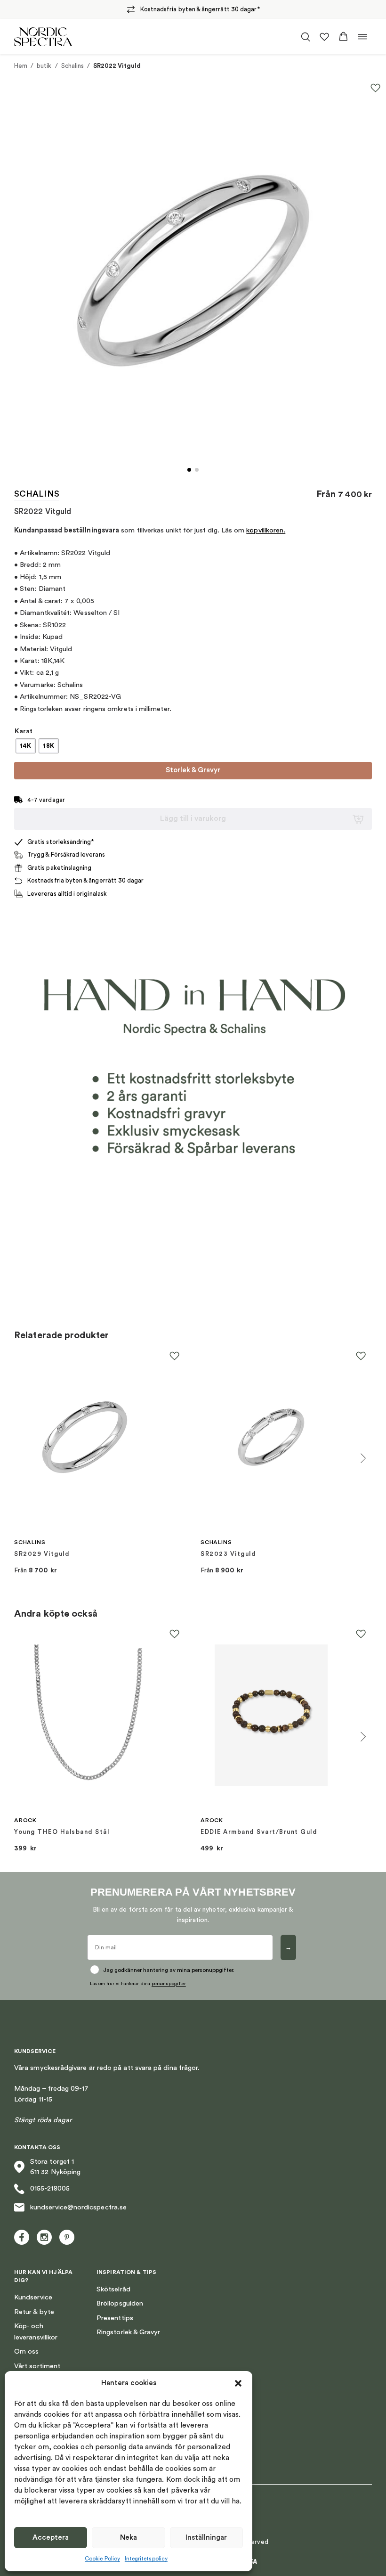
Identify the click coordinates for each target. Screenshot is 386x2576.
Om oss (26, 2351)
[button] (238, 2383)
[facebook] (22, 2237)
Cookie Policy (102, 2559)
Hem (21, 66)
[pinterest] (67, 2237)
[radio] (26, 746)
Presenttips (115, 2318)
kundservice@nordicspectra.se (78, 2207)
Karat (24, 731)
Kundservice (33, 2297)
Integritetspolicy (146, 2559)
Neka (129, 2538)
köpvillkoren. (266, 530)
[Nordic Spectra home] (43, 37)
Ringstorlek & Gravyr (128, 2332)
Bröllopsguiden (120, 2303)
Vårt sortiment (37, 2366)
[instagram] (44, 2237)
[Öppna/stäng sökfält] (306, 37)
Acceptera (51, 2538)
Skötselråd (113, 2289)
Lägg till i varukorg (193, 818)
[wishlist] (324, 37)
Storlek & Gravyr (193, 770)
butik (44, 66)
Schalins (73, 66)
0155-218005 (50, 2188)
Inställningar (206, 2538)
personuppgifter (169, 1984)
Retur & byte (34, 2312)
